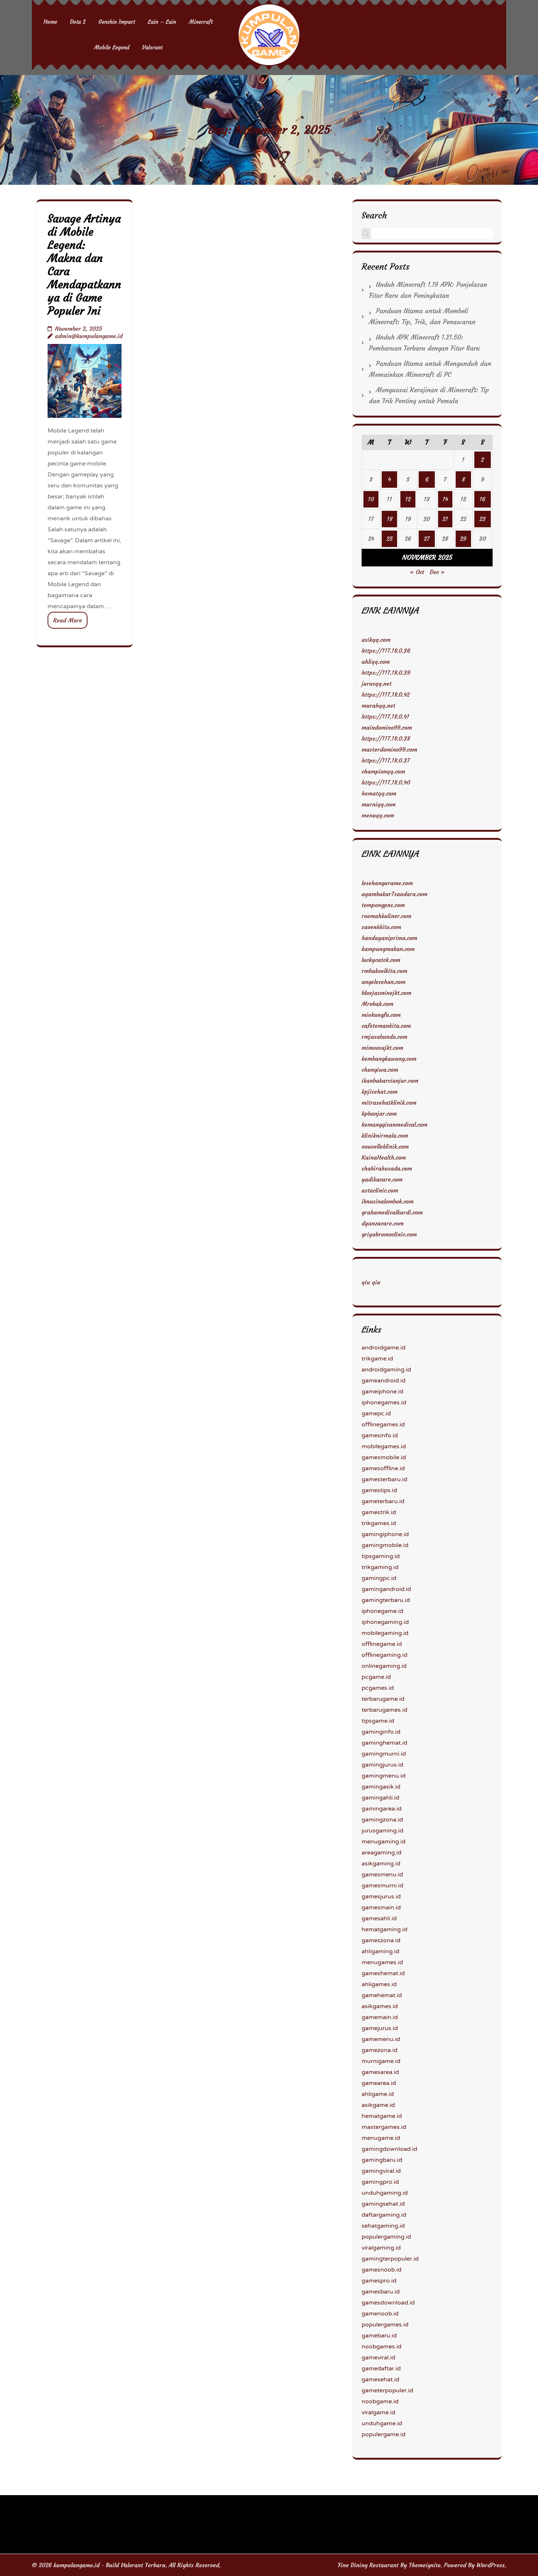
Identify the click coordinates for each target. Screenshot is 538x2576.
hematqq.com (379, 793)
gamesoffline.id (383, 1468)
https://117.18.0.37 (386, 760)
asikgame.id (378, 2105)
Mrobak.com (378, 1004)
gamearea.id (379, 2083)
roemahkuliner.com (386, 916)
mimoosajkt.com (382, 1048)
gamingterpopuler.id (390, 2259)
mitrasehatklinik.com (389, 1102)
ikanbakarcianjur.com (390, 1081)
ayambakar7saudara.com (395, 894)
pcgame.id (376, 1677)
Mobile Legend (112, 47)
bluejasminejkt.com (386, 993)
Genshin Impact (117, 22)
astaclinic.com (380, 1190)
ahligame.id (378, 2094)
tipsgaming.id (381, 1556)
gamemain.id (380, 2017)
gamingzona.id (382, 1820)
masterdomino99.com (389, 749)
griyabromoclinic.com (389, 1234)
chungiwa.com (380, 1070)
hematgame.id (382, 2116)
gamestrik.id (379, 1512)
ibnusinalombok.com (388, 1201)
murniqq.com (379, 804)
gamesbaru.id (381, 2292)
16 (482, 499)
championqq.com (383, 771)
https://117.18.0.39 (386, 673)
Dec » (437, 572)
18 (390, 519)
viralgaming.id (381, 2248)
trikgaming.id (380, 1567)
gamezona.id (380, 2050)
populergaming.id (386, 2237)
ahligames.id (379, 1984)
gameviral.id (378, 2358)
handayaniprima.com (389, 938)
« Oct (417, 572)
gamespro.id (379, 2281)
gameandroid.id (384, 1381)
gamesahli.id (379, 1918)
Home (50, 22)
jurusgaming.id (382, 1831)
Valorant (152, 47)
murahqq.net (378, 705)
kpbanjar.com (379, 1113)
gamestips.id (379, 1490)
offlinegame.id (382, 1644)
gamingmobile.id (385, 1545)
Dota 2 (78, 22)
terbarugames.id (384, 1710)
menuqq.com (378, 815)
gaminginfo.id (381, 1732)
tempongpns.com (383, 905)
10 (371, 499)
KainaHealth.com (384, 1157)
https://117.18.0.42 (386, 694)
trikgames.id (379, 1523)
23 (483, 519)
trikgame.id (377, 1359)
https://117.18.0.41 (385, 716)
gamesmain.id (381, 1907)
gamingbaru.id (382, 2160)
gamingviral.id (381, 2171)
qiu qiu (371, 1282)
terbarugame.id (383, 1699)
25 (390, 539)
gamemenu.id (381, 2039)
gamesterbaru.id (384, 1479)
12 (408, 499)
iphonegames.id (384, 1403)
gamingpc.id (379, 1578)
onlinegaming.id (384, 1666)
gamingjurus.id (382, 1765)
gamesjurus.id (381, 1897)
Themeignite (425, 2565)
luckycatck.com (381, 960)
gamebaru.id (379, 2336)
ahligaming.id (380, 1951)
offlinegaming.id (384, 1655)
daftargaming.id (384, 2215)
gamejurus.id (380, 2028)
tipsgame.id (378, 1721)
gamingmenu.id (384, 1776)
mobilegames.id (384, 1446)
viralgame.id (378, 2412)
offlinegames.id (383, 1424)
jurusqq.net (377, 684)
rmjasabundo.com (384, 1037)
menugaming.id (384, 1842)
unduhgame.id (382, 2423)
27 (427, 539)
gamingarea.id (382, 1809)
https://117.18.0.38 (386, 738)
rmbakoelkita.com (384, 971)
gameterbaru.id (383, 1501)
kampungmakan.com (388, 949)
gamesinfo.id (380, 1435)
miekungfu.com (381, 1015)
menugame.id (381, 2138)
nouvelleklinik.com (385, 1146)
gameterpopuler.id (387, 2390)
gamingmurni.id (384, 1754)
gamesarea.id (380, 2072)
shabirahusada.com (387, 1168)
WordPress (491, 2565)
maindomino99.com (387, 727)
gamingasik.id (381, 1787)
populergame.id (384, 2434)
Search (374, 215)
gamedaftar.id (381, 2369)
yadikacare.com (382, 1179)
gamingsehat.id (383, 2204)
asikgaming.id (381, 1864)
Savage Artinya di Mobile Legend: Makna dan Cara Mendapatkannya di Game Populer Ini (84, 265)
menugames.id (382, 1962)
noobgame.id (380, 2401)
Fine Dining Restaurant (368, 2565)
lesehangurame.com (387, 883)
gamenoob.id (380, 2314)
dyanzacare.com (383, 1223)
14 (445, 499)
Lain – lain (162, 22)
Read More (68, 620)
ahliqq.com (376, 662)
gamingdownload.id (389, 2149)
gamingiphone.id (385, 1534)
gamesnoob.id (382, 2270)
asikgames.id (380, 2006)
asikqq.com (376, 640)
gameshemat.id (383, 1973)
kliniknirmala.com (385, 1135)
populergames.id (385, 2325)
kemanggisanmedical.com (395, 1124)
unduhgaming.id (385, 2193)
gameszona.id (381, 1940)
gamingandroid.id (386, 1589)
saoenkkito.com (381, 927)
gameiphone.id (382, 1392)
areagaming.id (382, 1853)
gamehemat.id (382, 1995)
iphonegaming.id (385, 1622)
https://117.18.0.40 (386, 782)
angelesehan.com (384, 982)
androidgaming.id (386, 1370)
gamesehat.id (380, 2380)
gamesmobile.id (384, 1457)
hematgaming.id (384, 1929)
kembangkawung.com (389, 1059)
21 (445, 519)
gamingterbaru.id (386, 1600)
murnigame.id (381, 2061)
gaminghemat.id (384, 1743)
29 (463, 539)
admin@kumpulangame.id (89, 336)
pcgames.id (378, 1688)
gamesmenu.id (382, 1875)
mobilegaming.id (385, 1633)
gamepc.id (376, 1414)
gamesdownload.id (388, 2303)
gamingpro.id (380, 2182)
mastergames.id (384, 2127)
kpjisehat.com (380, 1092)
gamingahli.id (380, 1798)
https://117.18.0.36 (386, 651)
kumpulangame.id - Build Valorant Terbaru (109, 2565)
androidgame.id (384, 1348)
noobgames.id (382, 2347)
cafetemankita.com (386, 1026)
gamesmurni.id (382, 1886)
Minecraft (201, 22)
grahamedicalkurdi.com (392, 1212)
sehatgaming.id (383, 2226)
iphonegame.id (382, 1611)
